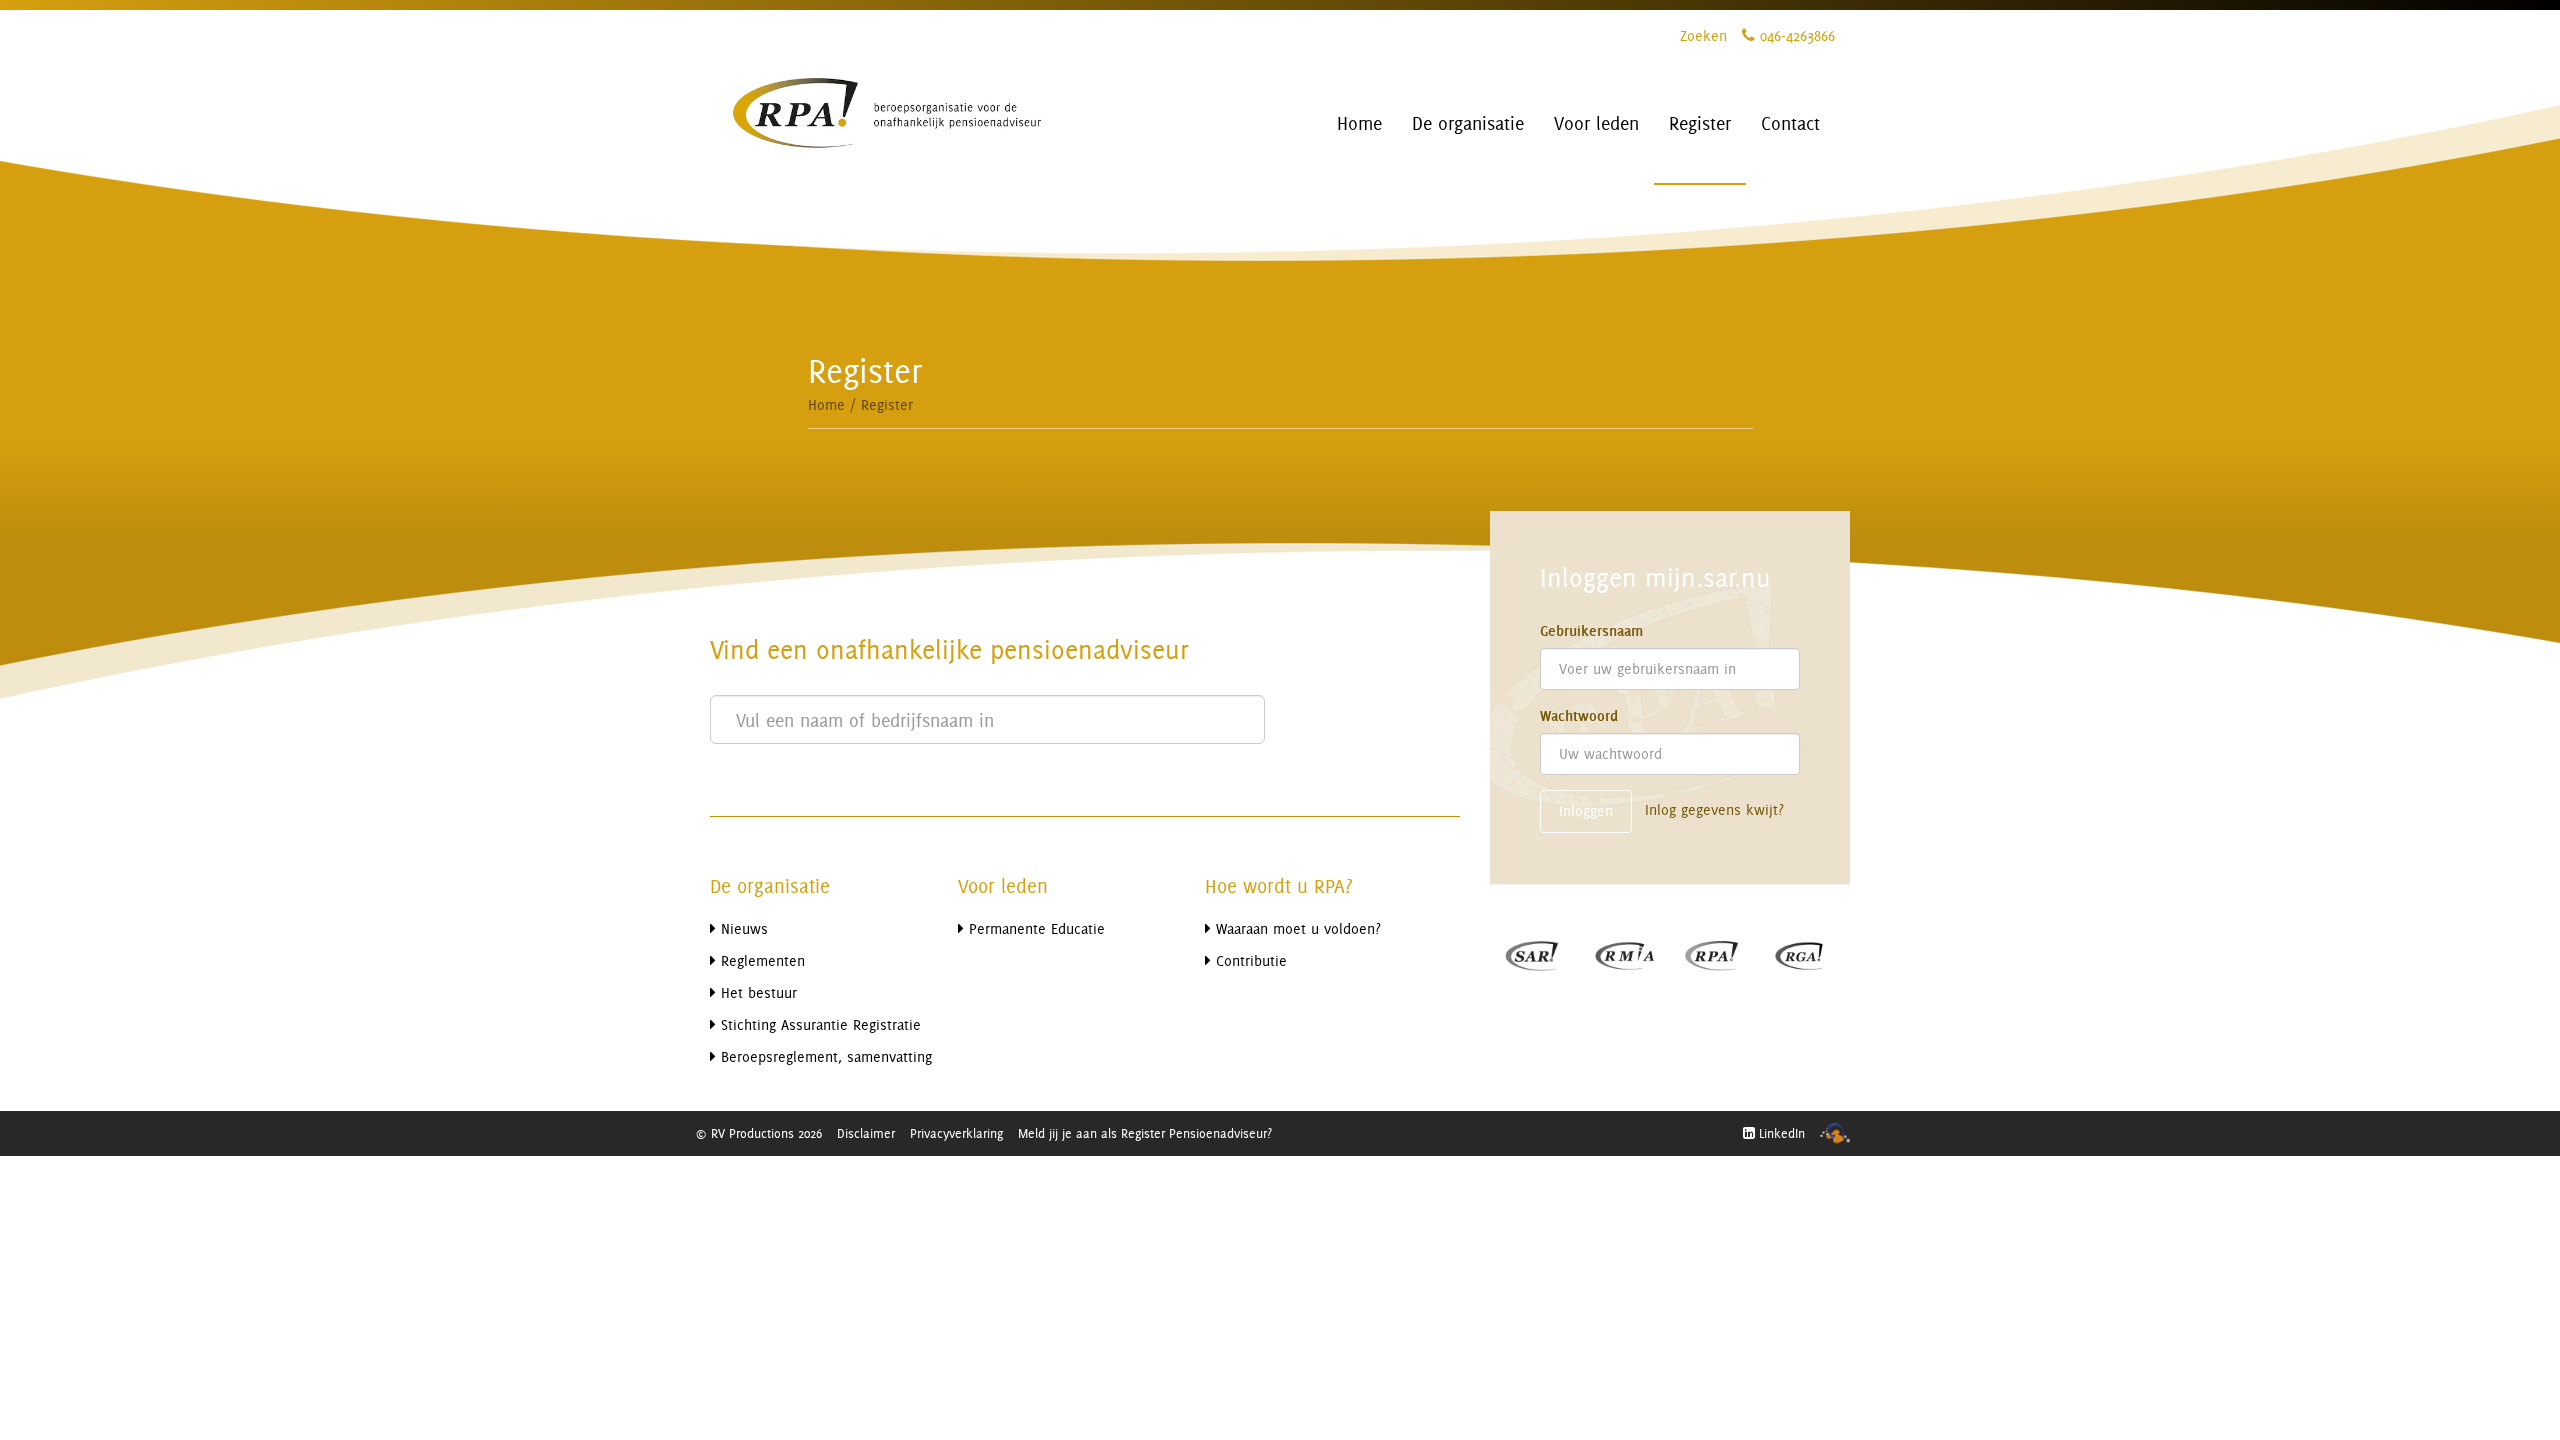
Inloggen (1586, 810)
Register (887, 404)
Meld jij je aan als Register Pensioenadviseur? (1145, 1133)
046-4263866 (1795, 35)
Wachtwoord (1579, 716)
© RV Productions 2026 (758, 1133)
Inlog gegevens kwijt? (1714, 809)
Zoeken (1703, 35)
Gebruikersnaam (1591, 631)
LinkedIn (1780, 1133)
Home (826, 404)
